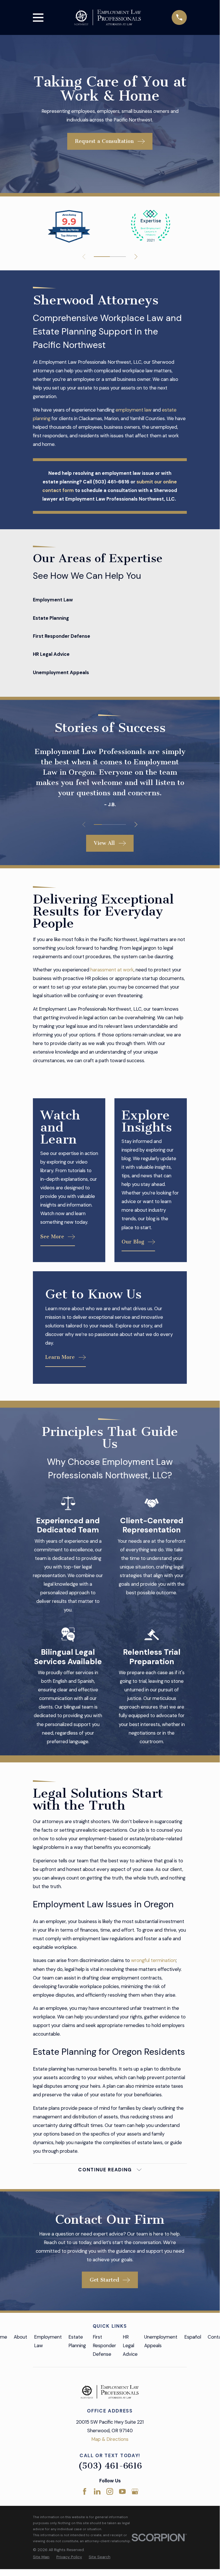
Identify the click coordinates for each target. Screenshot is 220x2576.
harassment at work (111, 970)
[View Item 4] (122, 824)
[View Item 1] (102, 257)
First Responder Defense (104, 2345)
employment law (134, 410)
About (20, 2337)
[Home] (108, 18)
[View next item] (136, 257)
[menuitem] (41, 2557)
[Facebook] (85, 2491)
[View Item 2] (106, 824)
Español (193, 2337)
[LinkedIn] (97, 2491)
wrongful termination (153, 1960)
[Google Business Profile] (135, 2491)
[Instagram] (110, 2491)
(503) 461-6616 (110, 2466)
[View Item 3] (118, 257)
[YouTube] (122, 2491)
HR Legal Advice (130, 2345)
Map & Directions (110, 2439)
